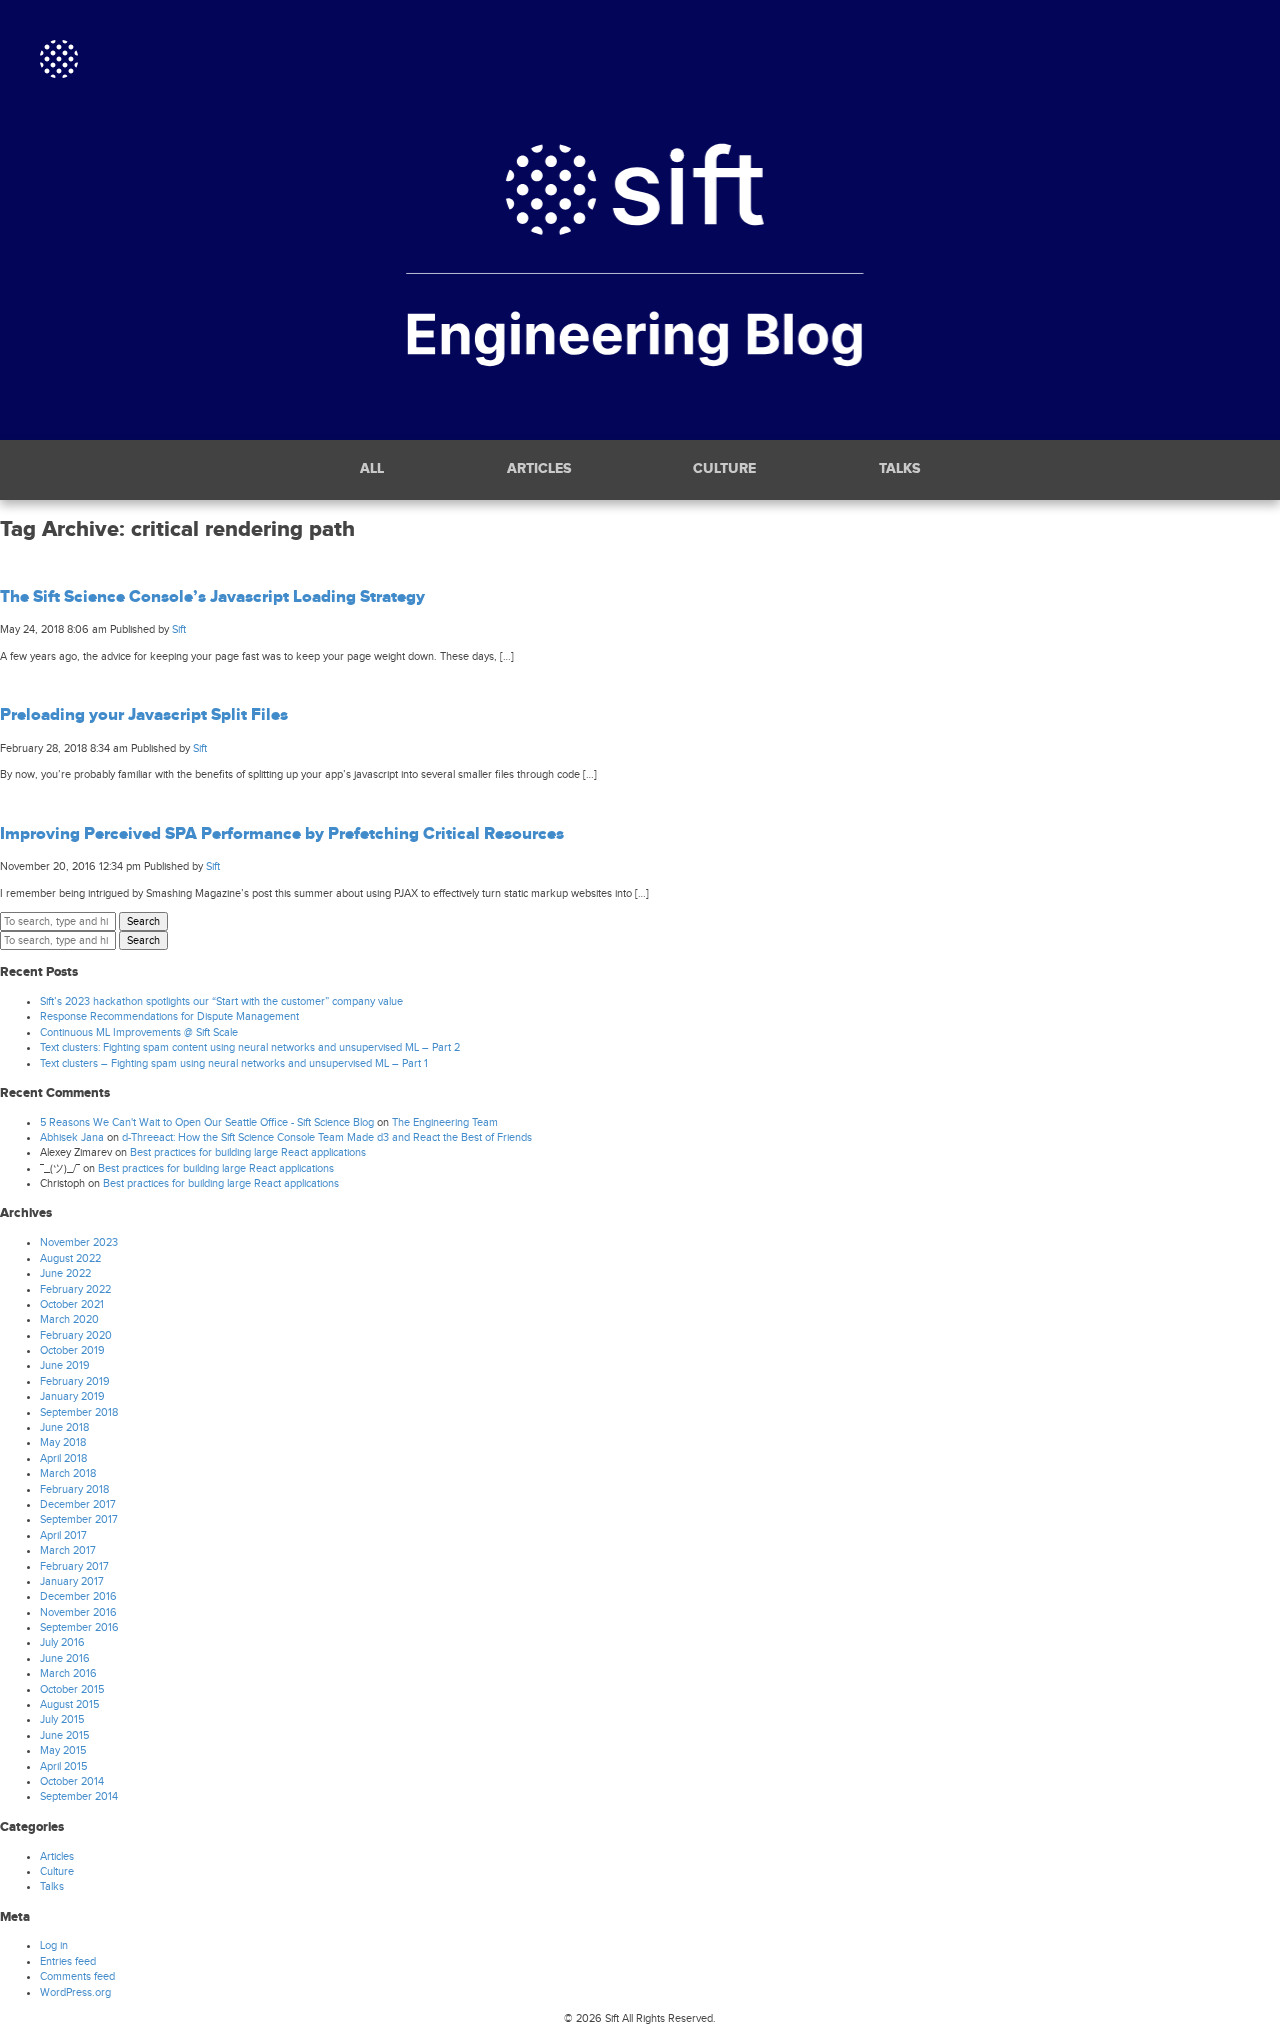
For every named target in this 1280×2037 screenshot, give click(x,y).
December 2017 (78, 1504)
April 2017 (63, 1535)
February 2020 (76, 1335)
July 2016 (62, 1642)
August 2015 (69, 1704)
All (372, 469)
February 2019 (75, 1381)
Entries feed (68, 1961)
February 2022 (75, 1289)
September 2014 (79, 1796)
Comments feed (77, 1976)
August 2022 (70, 1258)
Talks (899, 469)
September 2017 (79, 1519)
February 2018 (74, 1489)
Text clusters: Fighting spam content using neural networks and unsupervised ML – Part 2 (250, 1047)
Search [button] (143, 921)
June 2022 (65, 1273)
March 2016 (68, 1673)
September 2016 (79, 1627)
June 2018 (64, 1427)
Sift (179, 629)
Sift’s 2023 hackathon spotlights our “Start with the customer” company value (221, 1001)
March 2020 (69, 1319)
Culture (724, 469)
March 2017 (68, 1550)
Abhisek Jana (72, 1137)
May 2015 (63, 1750)
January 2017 (72, 1581)
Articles (539, 469)
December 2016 (78, 1596)
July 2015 (62, 1719)
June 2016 (65, 1658)
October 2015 (72, 1689)
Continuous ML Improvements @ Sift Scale (139, 1032)
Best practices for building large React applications (248, 1152)
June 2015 (64, 1735)
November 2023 (79, 1242)
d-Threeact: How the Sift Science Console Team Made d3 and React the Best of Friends (327, 1137)
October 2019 (72, 1350)
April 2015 (63, 1766)
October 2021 (72, 1304)
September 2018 (79, 1412)
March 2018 (68, 1473)
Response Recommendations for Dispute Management (169, 1016)
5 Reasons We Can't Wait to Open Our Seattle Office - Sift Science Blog (207, 1122)
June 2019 (65, 1365)
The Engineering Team (445, 1122)
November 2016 (78, 1612)
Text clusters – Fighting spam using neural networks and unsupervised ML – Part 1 (234, 1063)
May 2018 (63, 1442)
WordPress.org (75, 1992)
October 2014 (72, 1781)
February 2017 (74, 1566)
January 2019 (72, 1396)
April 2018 (63, 1458)
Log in (54, 1945)
